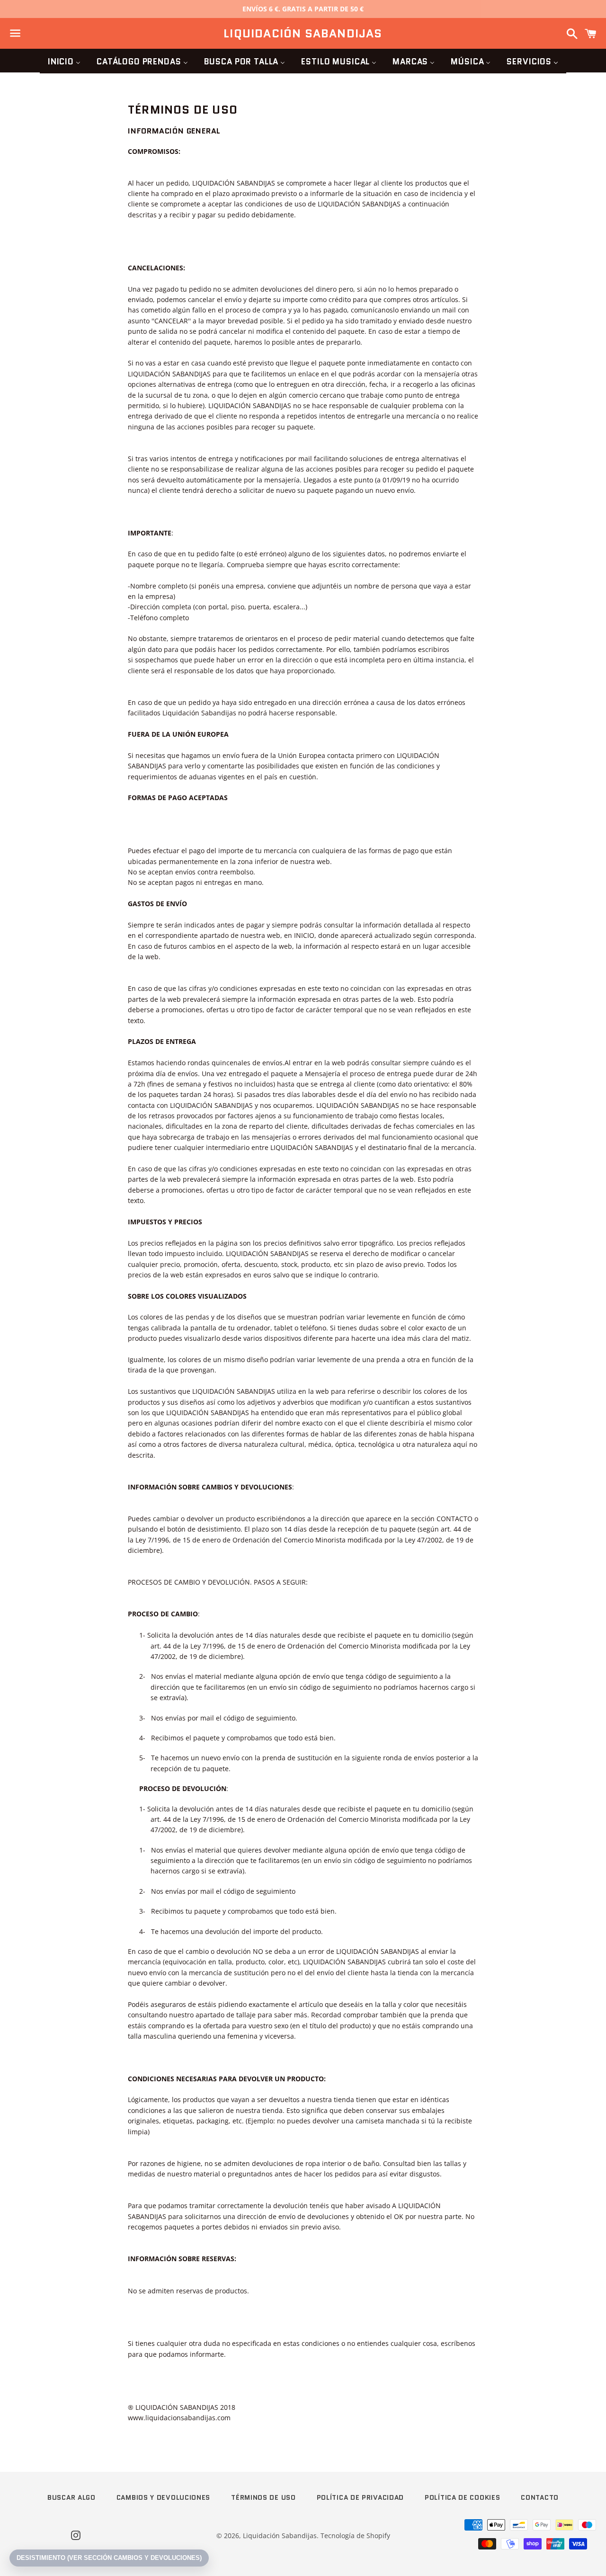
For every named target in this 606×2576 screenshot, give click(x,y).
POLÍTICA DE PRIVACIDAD (360, 2497)
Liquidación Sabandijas (303, 34)
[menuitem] (64, 61)
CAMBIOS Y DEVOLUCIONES (163, 2497)
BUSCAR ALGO (71, 2497)
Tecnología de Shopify (355, 2536)
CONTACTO (540, 2497)
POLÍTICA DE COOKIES (462, 2497)
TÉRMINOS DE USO (263, 2497)
